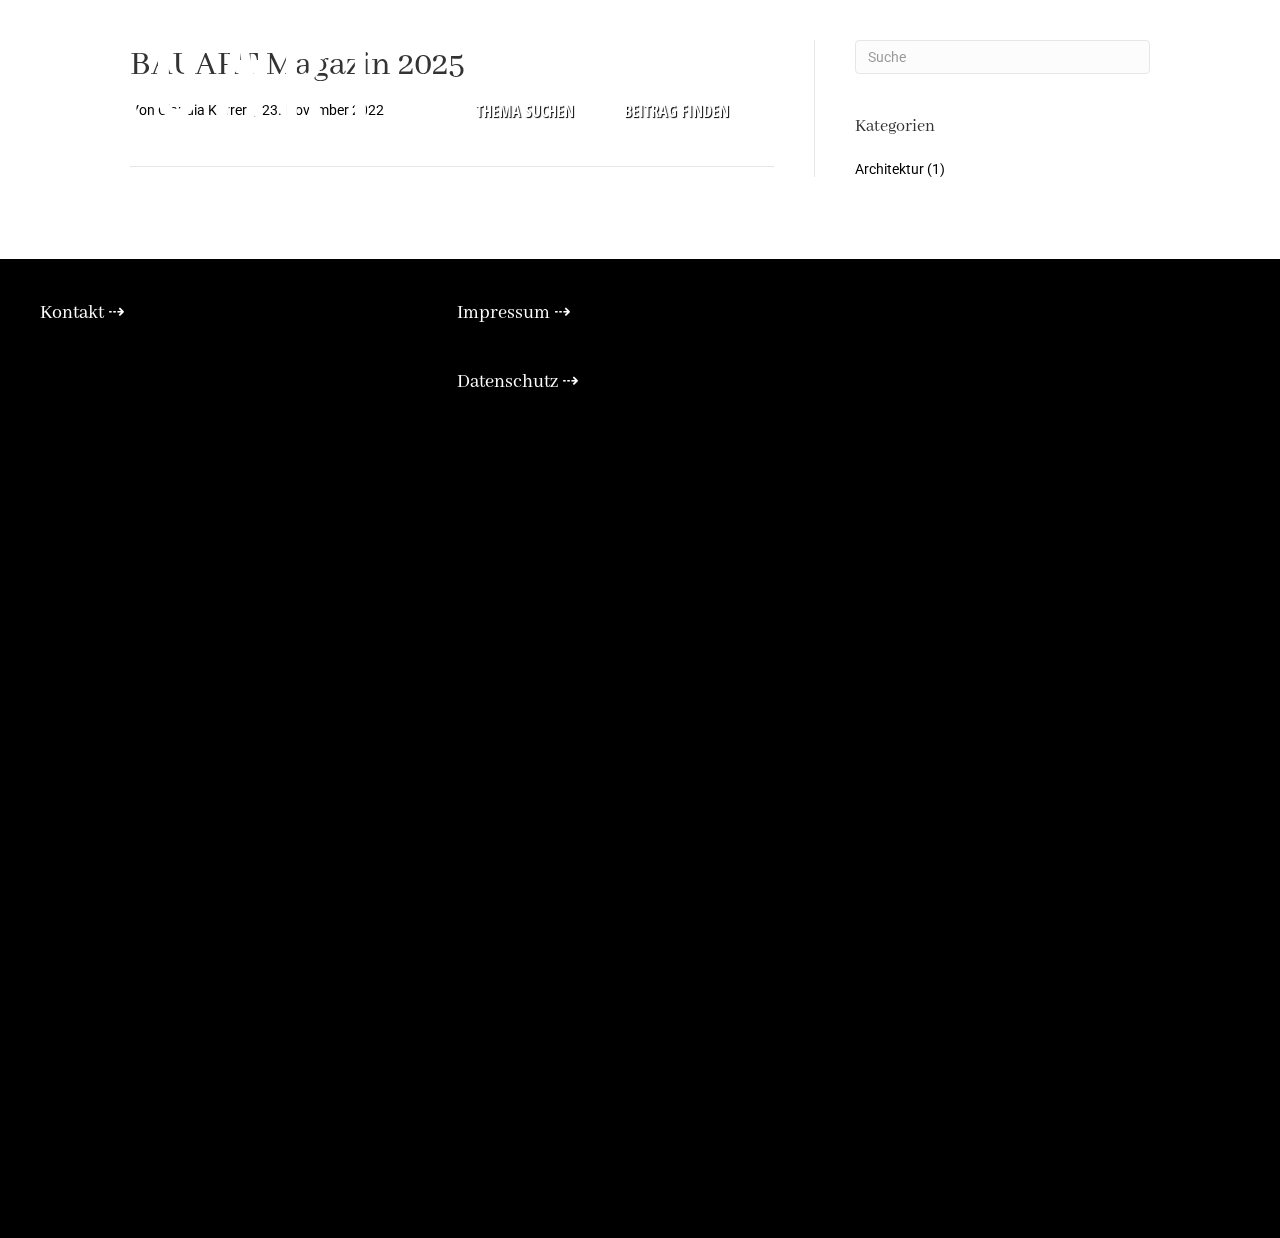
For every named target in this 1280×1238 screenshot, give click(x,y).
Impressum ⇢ (514, 313)
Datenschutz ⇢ (518, 382)
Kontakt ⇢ (82, 313)
